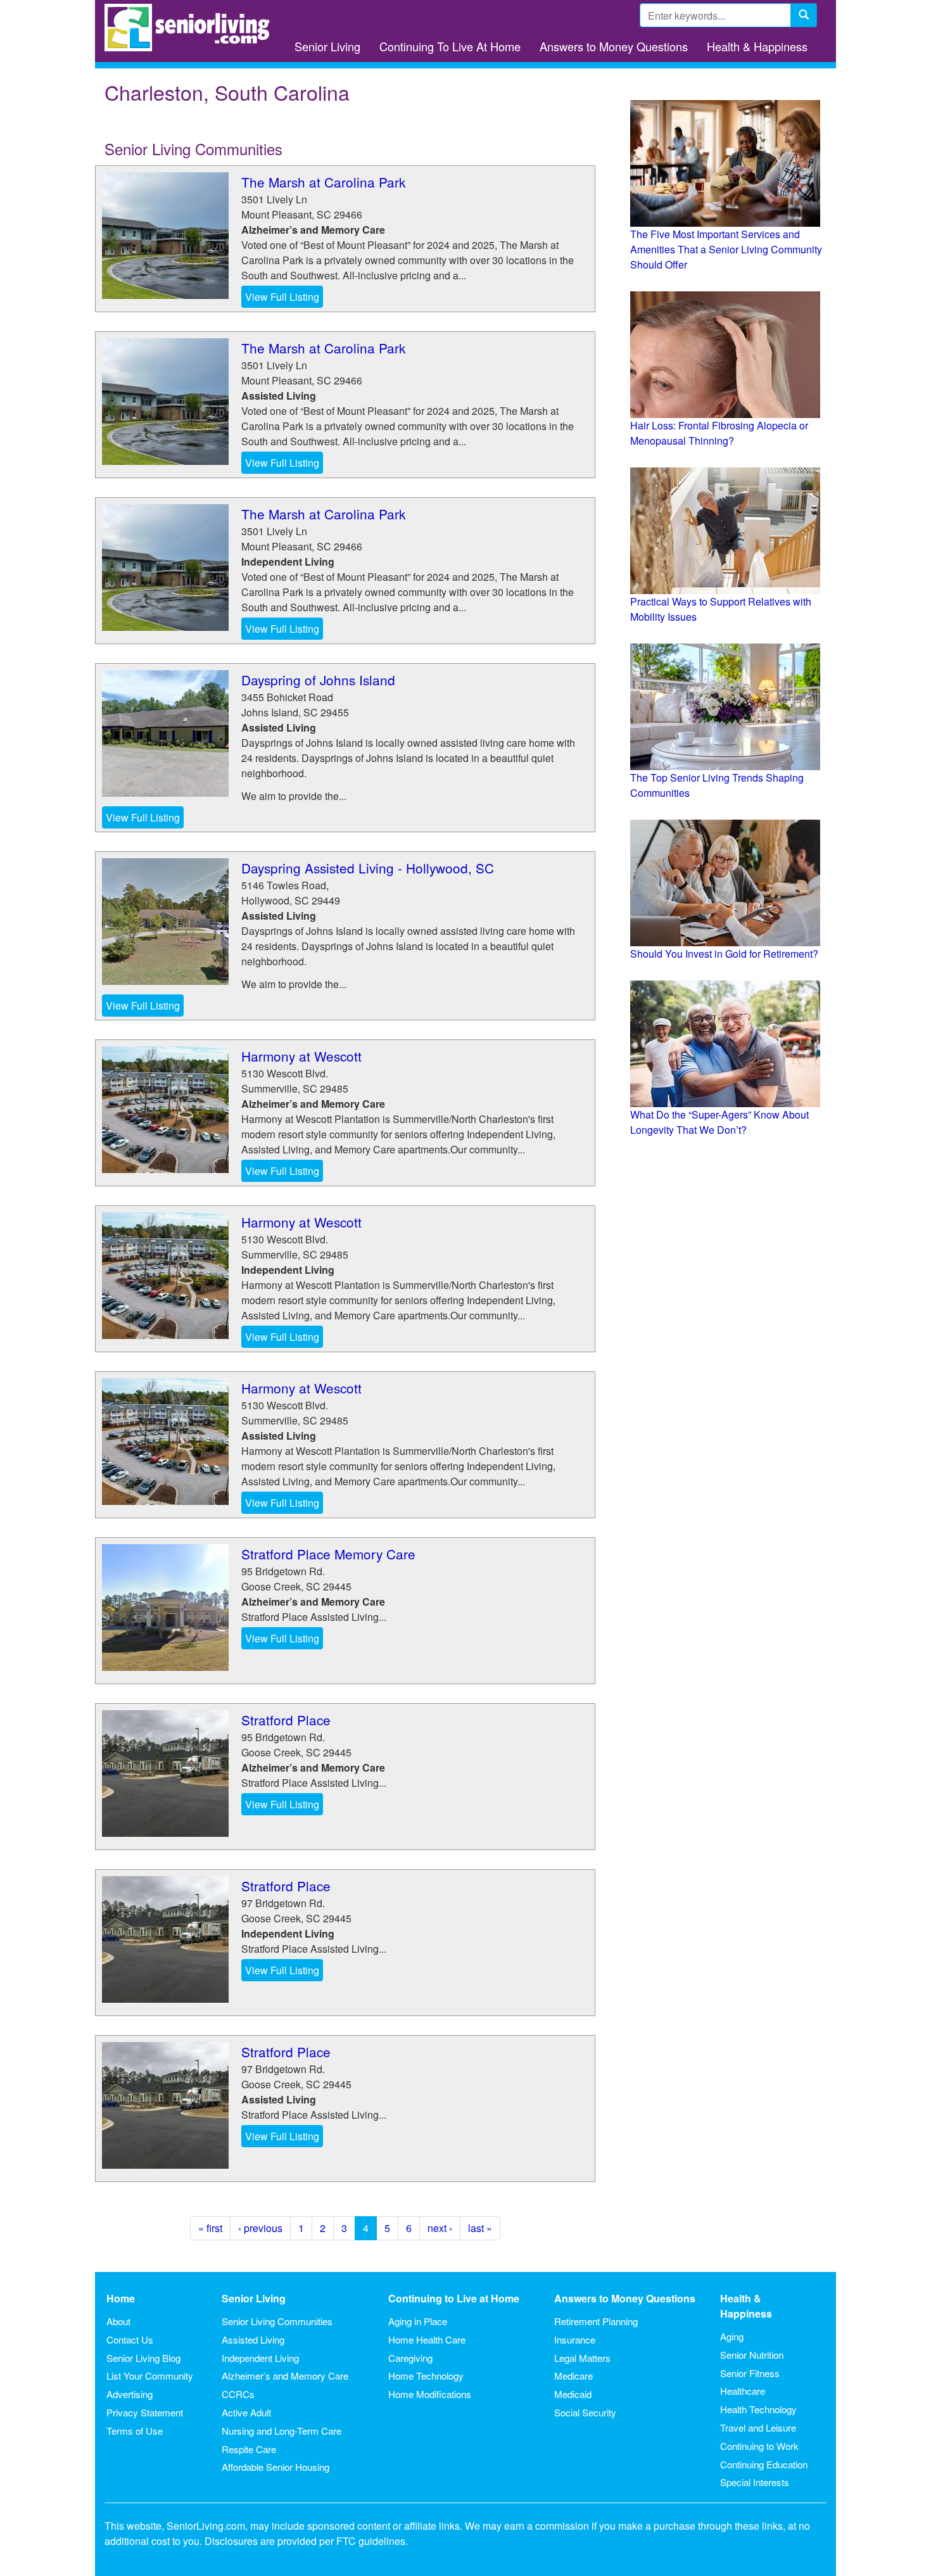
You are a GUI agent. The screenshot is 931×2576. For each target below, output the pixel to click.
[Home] (192, 28)
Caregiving (410, 2358)
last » (480, 2228)
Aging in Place (418, 2321)
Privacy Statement (145, 2412)
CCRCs (238, 2394)
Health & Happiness (757, 46)
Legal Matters (582, 2358)
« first (210, 2228)
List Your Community (150, 2376)
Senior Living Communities (277, 2321)
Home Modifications (430, 2394)
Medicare (573, 2376)
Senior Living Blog (143, 2358)
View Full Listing (282, 297)
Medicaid (573, 2394)
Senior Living (327, 46)
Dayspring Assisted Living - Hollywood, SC (368, 868)
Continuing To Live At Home (450, 46)
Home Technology (426, 2376)
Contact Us (130, 2339)
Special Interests (755, 2482)
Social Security (585, 2412)
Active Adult (246, 2412)
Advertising (130, 2394)
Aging (732, 2336)
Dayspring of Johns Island (318, 680)
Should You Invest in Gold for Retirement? (724, 954)
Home (121, 2298)
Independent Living (260, 2358)
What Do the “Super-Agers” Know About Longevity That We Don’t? (719, 1122)
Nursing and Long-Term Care (282, 2431)
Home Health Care (427, 2339)
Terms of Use (135, 2431)
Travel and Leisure (758, 2427)
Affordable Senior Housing (275, 2467)
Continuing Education (764, 2464)
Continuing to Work (759, 2446)
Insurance (575, 2339)
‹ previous (260, 2228)
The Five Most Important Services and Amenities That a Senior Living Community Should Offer (726, 249)
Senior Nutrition (752, 2355)
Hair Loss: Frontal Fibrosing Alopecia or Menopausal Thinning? (719, 433)
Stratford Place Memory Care (328, 1554)
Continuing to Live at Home (454, 2298)
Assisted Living (253, 2339)
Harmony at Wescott (301, 1056)
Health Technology (758, 2409)
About (118, 2321)
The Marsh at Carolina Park (323, 182)
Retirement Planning (596, 2321)
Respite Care (249, 2449)
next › (440, 2228)
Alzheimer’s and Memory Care (285, 2376)
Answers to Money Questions (614, 46)
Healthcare (743, 2391)
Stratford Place (286, 1720)
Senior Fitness (750, 2373)
